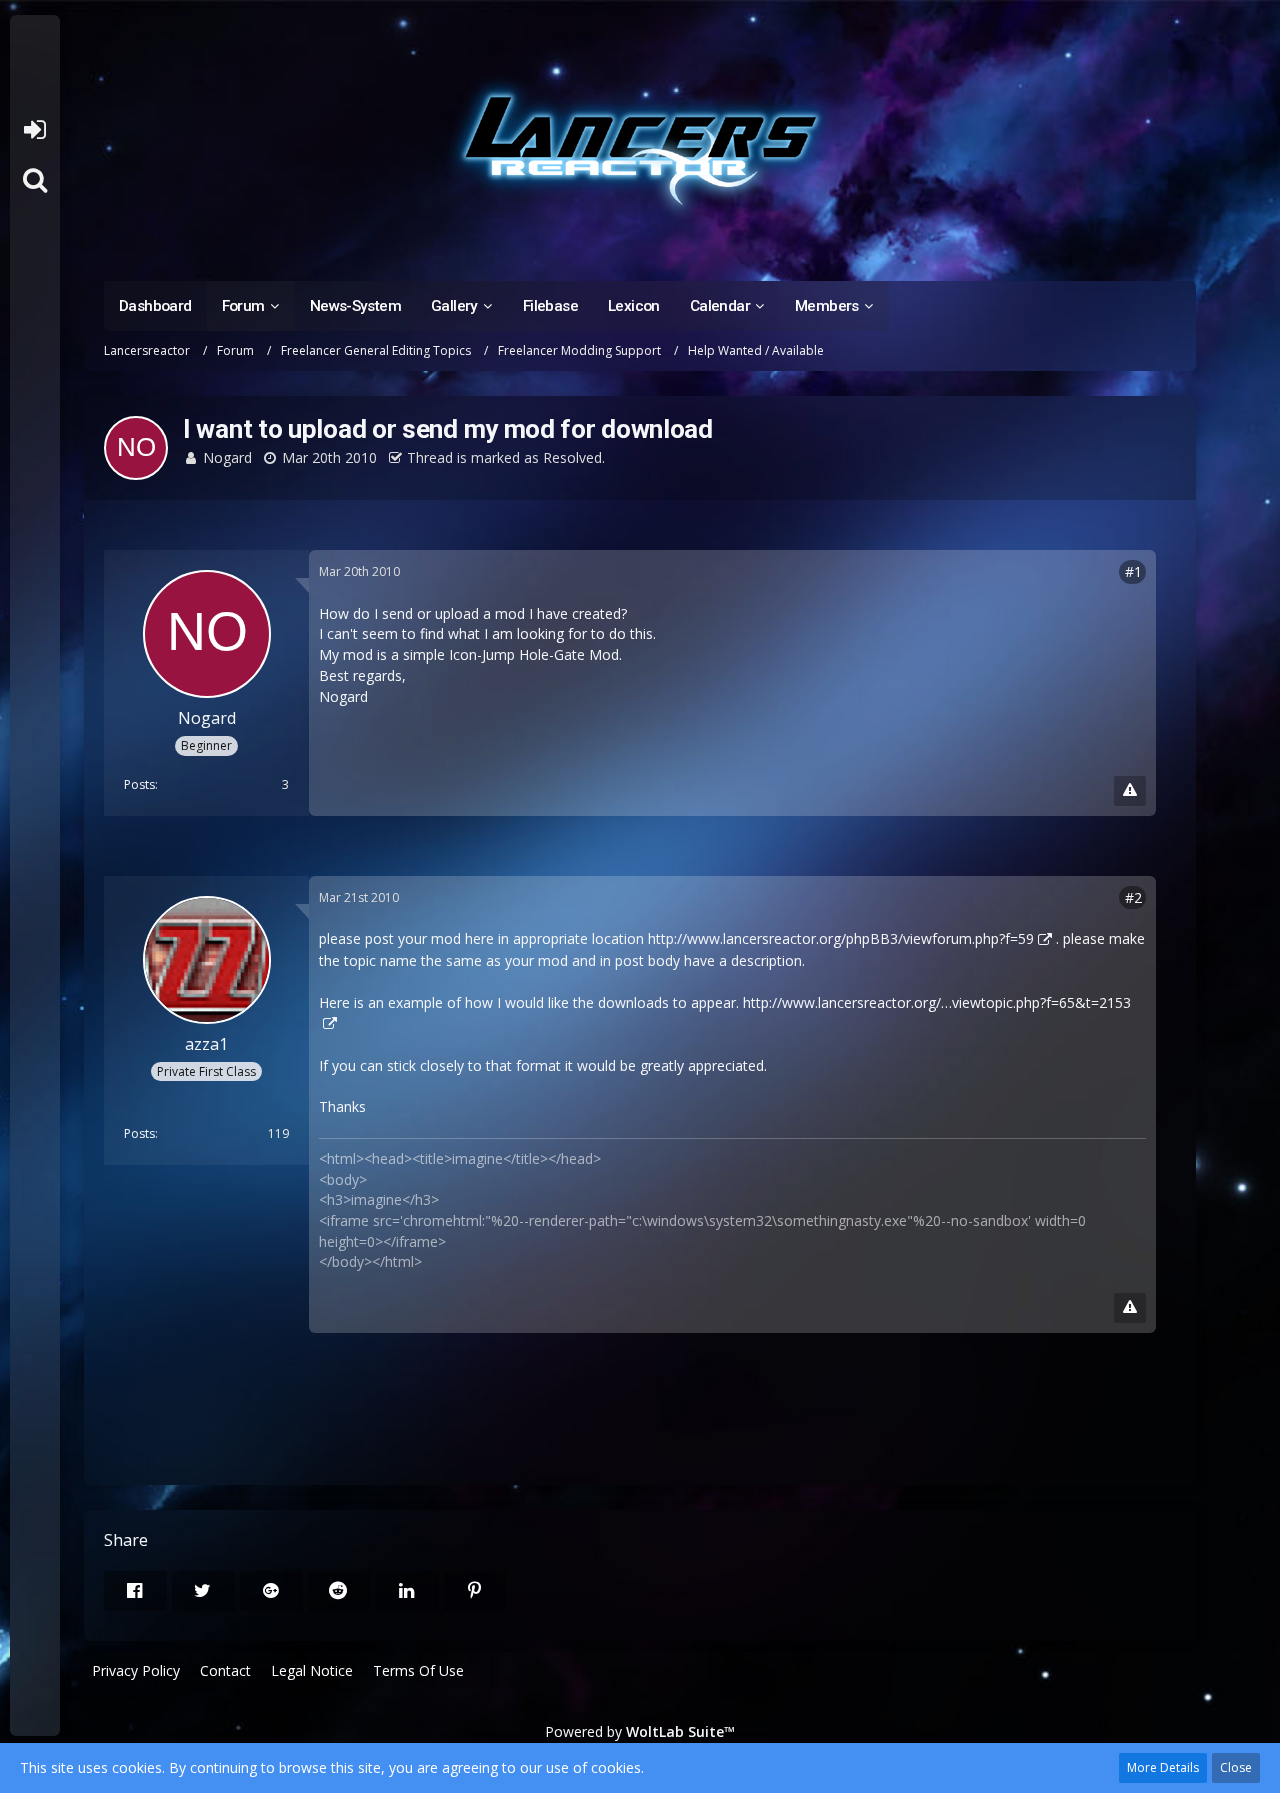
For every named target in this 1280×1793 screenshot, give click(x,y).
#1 (1133, 571)
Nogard (227, 457)
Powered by (640, 1731)
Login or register (34, 130)
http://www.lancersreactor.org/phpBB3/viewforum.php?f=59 (841, 938)
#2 (1133, 897)
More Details (1163, 1767)
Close (1236, 1767)
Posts (139, 784)
